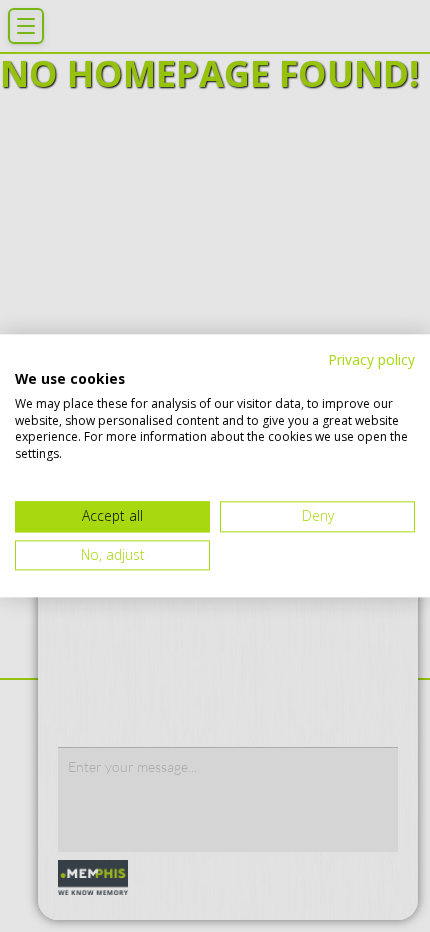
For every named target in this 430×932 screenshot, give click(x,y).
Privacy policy (371, 359)
